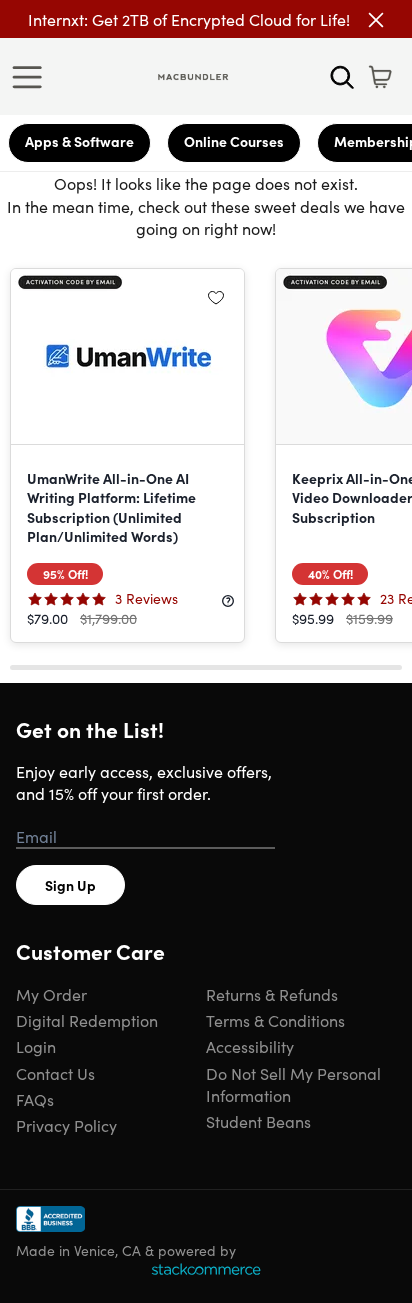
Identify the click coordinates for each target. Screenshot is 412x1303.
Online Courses (234, 141)
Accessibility (250, 1046)
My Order (51, 994)
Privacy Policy (66, 1125)
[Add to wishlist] (216, 297)
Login (36, 1046)
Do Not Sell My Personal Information (293, 1084)
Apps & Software (79, 141)
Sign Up (70, 885)
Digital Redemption (87, 1020)
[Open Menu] (32, 77)
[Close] (376, 20)
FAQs (35, 1099)
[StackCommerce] (206, 1269)
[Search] (342, 77)
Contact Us (55, 1073)
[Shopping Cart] (380, 77)
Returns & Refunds (272, 994)
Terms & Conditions (275, 1020)
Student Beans (258, 1121)
